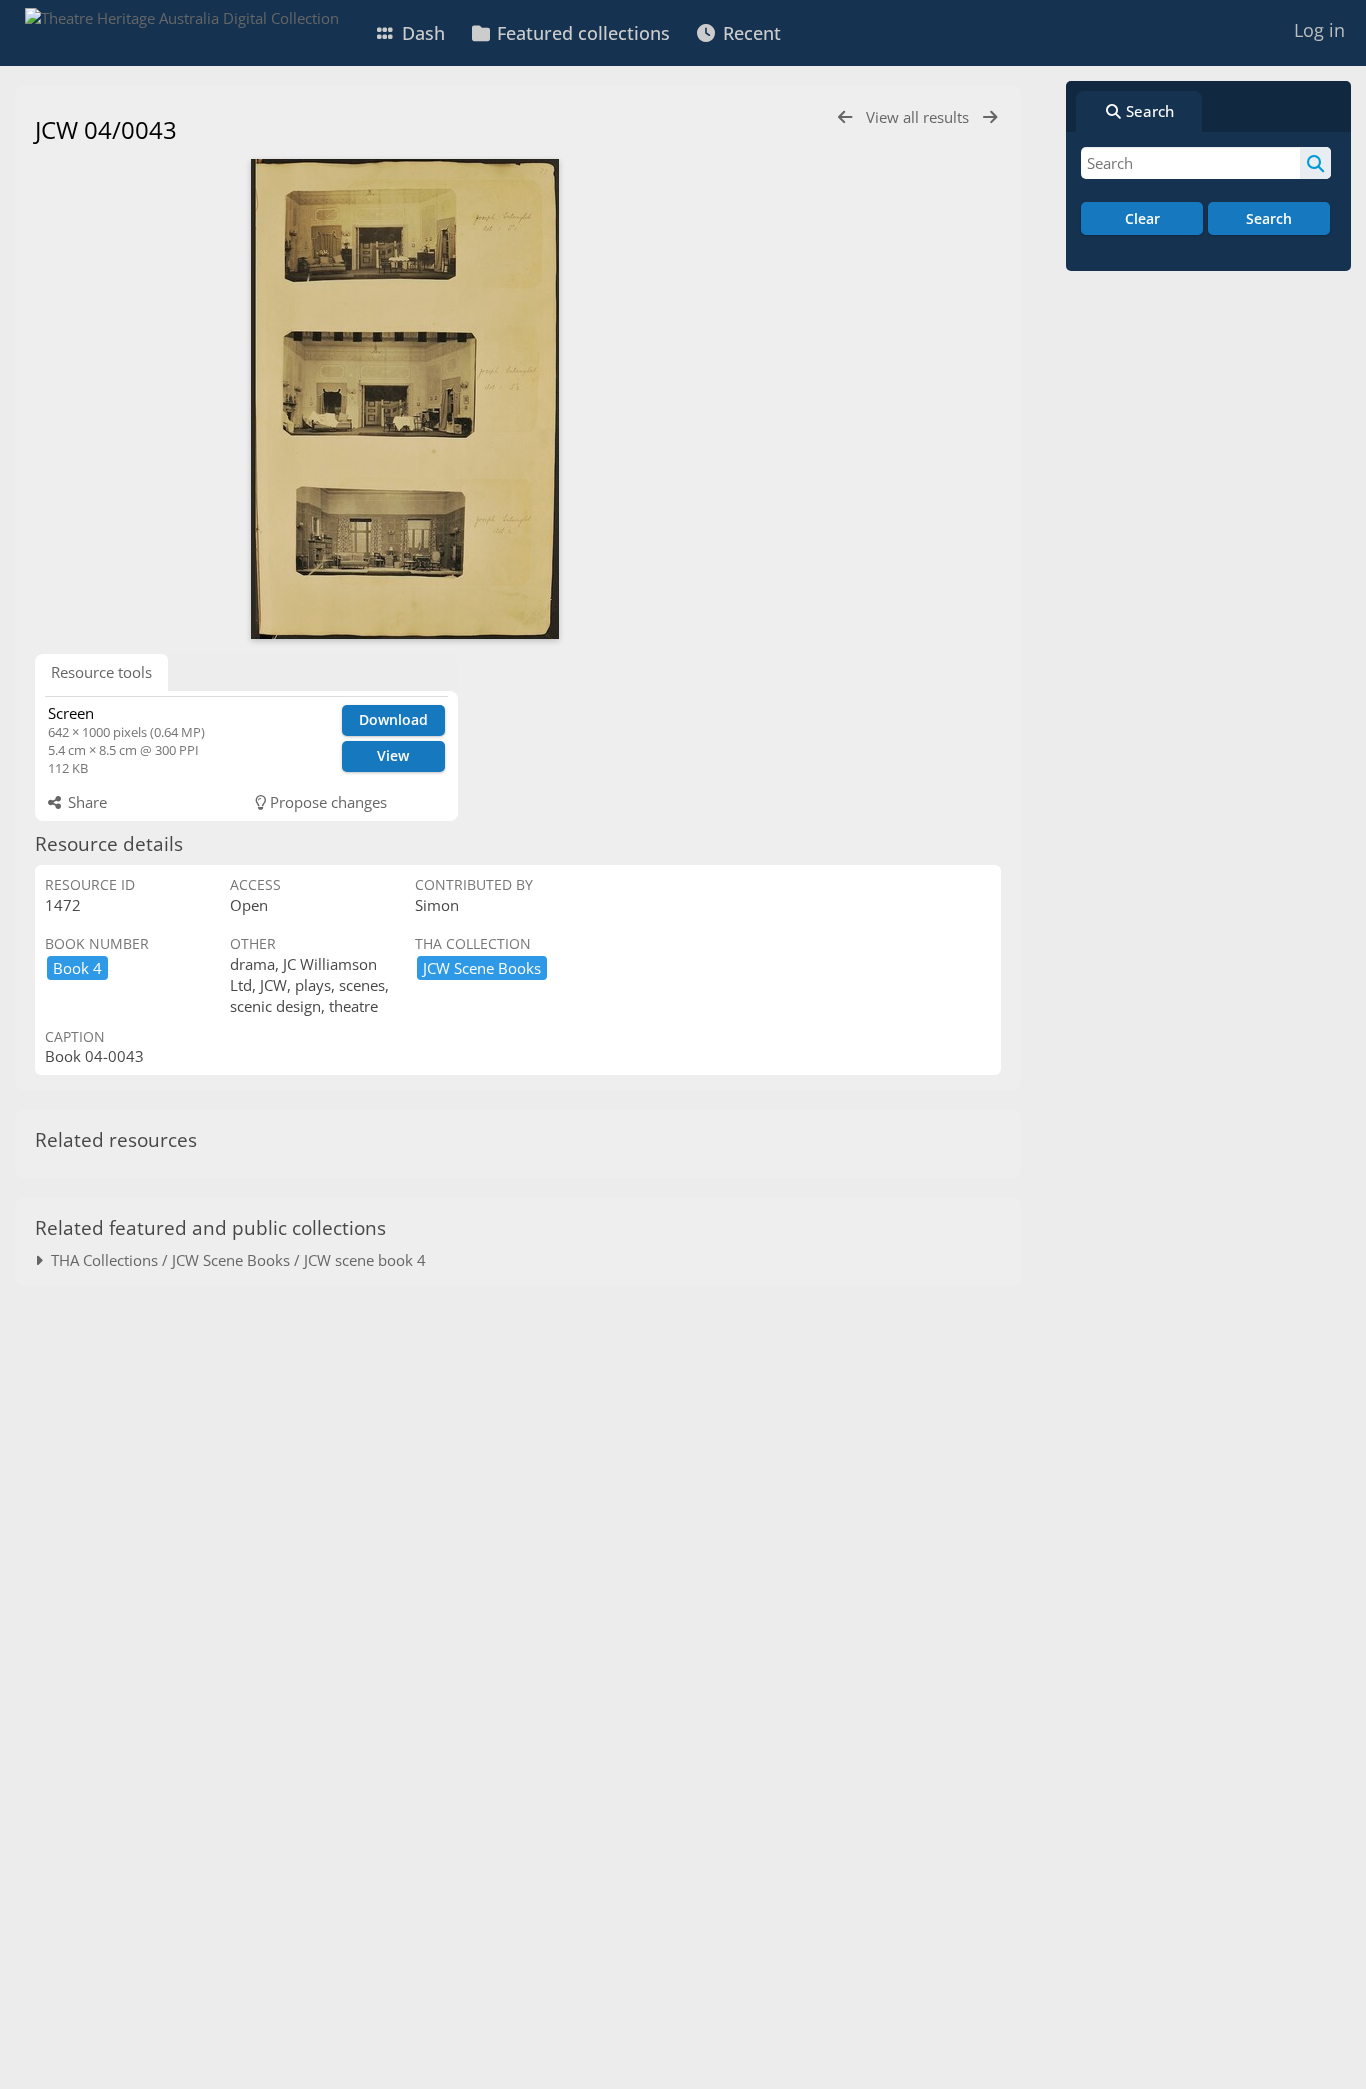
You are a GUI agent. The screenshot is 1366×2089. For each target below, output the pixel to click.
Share (85, 802)
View (393, 755)
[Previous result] (845, 117)
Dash (421, 33)
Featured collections (581, 33)
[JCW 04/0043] (405, 399)
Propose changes (326, 802)
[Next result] (990, 117)
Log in (1319, 30)
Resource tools (101, 672)
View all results (919, 117)
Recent (749, 33)
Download (393, 719)
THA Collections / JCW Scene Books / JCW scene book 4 (234, 1260)
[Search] (1315, 163)
